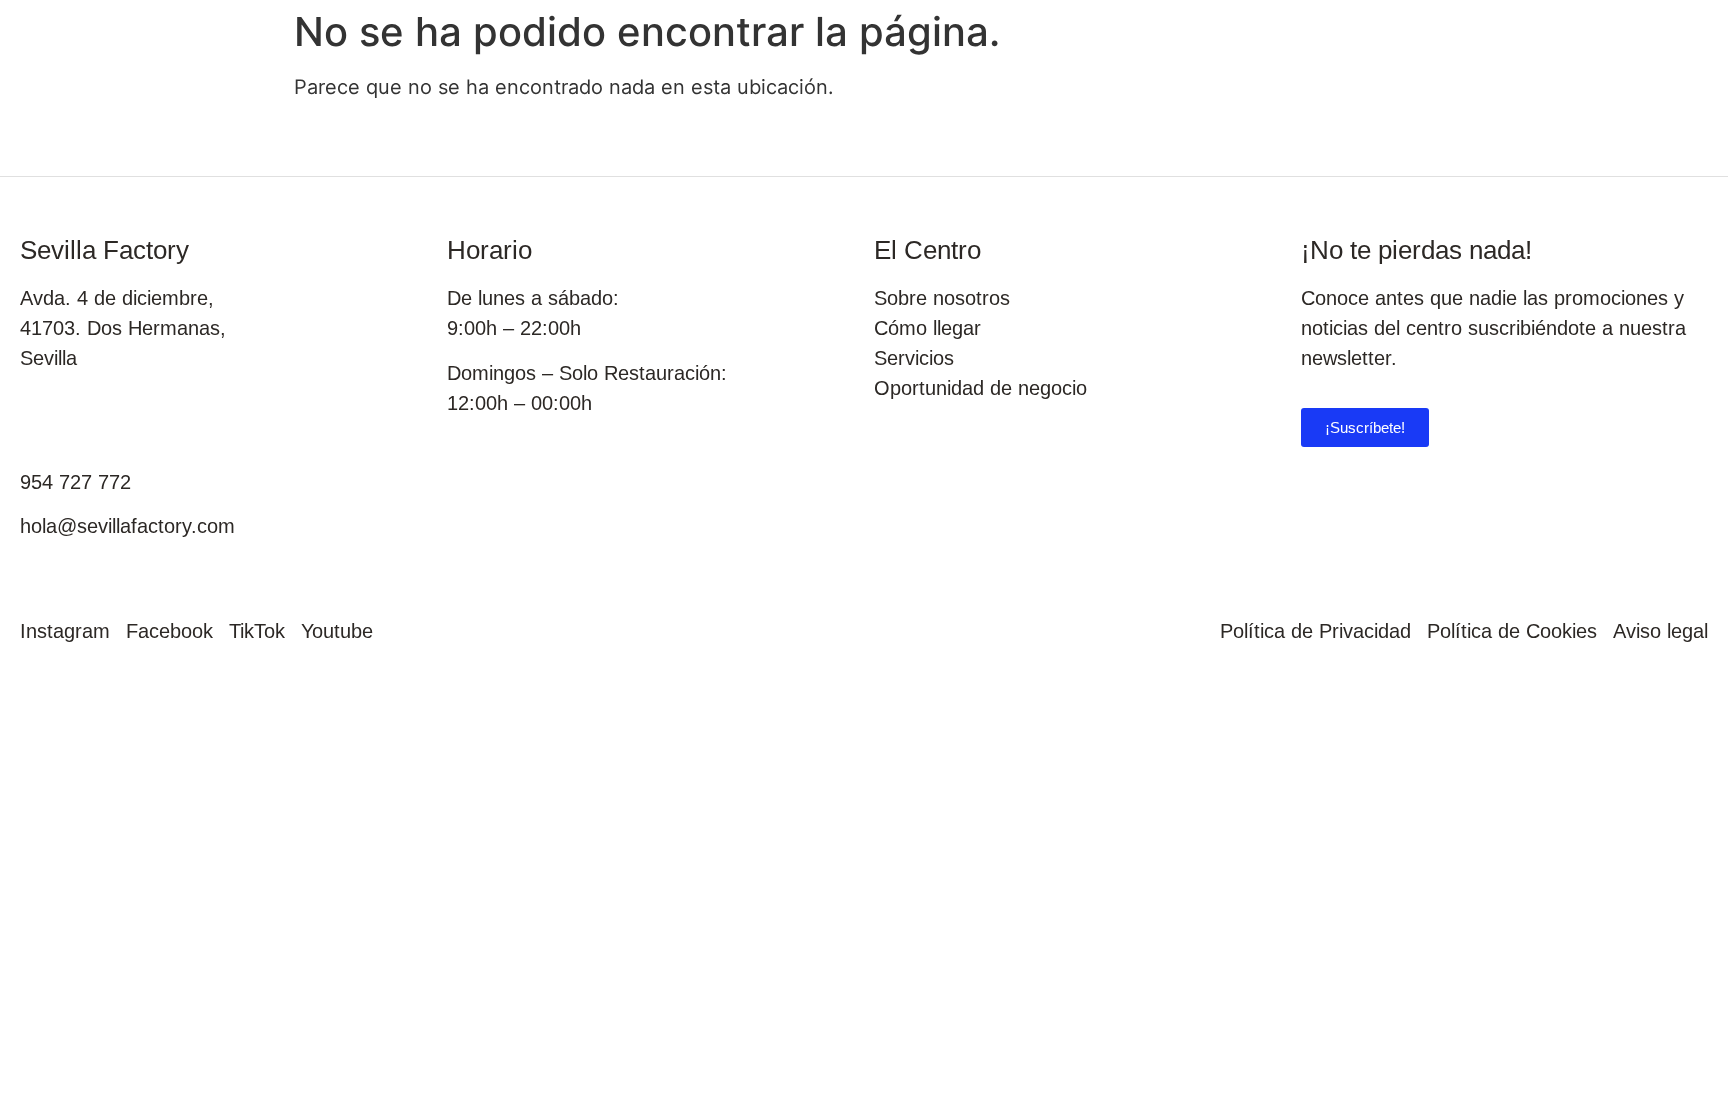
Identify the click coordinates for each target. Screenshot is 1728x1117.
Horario (489, 250)
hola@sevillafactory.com (127, 526)
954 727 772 (75, 482)
